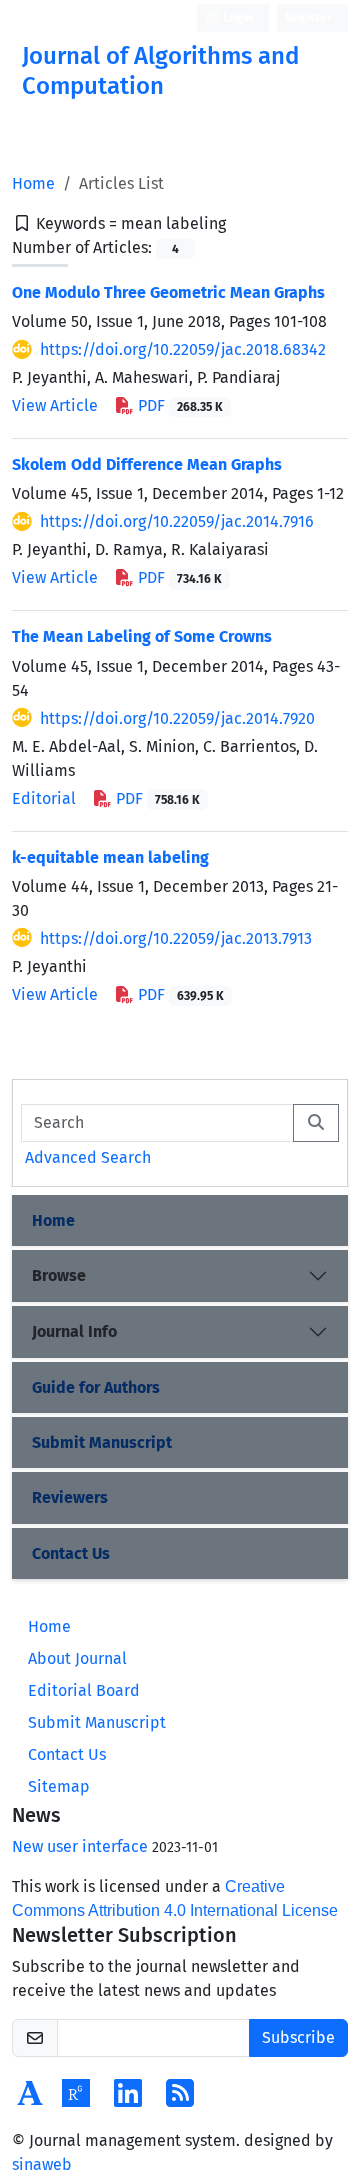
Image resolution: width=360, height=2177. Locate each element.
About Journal (77, 1658)
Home (33, 183)
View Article (55, 405)
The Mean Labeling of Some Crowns (142, 636)
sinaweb (42, 2164)
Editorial (44, 798)
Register (308, 18)
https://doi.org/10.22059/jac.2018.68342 (183, 349)
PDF (178, 405)
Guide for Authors (96, 1387)
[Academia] (30, 2099)
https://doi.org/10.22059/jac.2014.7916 (177, 521)
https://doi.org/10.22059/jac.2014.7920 (177, 718)
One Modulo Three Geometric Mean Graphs (168, 292)
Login (236, 18)
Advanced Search (88, 1157)
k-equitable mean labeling (110, 857)
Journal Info (74, 1331)
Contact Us (71, 1553)
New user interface (80, 1846)
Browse (59, 1275)
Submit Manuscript (102, 1442)
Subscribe (298, 2037)
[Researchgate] (76, 2099)
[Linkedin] (128, 2099)
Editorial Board (84, 1690)
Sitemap (59, 1786)
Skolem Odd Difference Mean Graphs (147, 464)
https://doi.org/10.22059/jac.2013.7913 (176, 938)
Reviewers (70, 1497)
